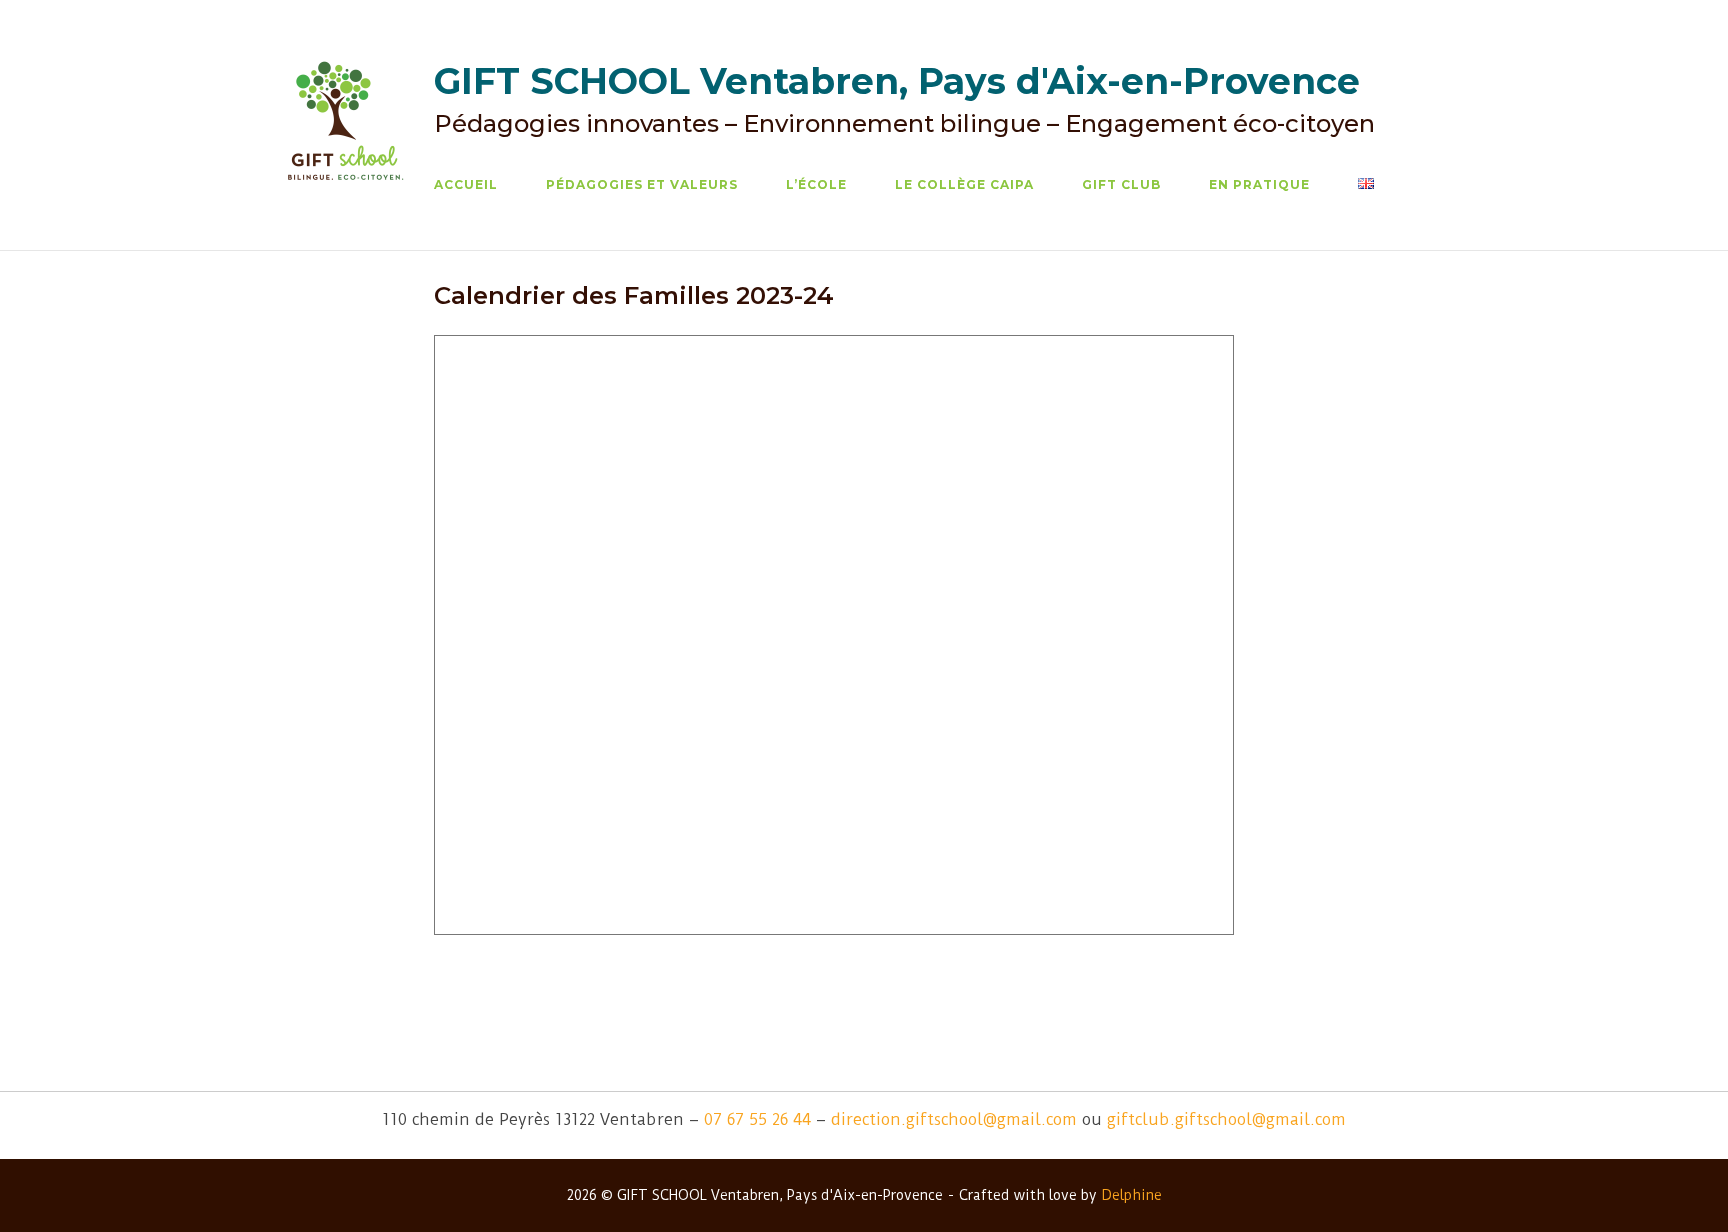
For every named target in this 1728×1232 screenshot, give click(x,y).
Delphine (1131, 1195)
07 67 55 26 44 (757, 1119)
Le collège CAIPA (964, 184)
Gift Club (1121, 184)
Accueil (466, 184)
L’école (816, 184)
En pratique (1259, 184)
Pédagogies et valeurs (642, 184)
